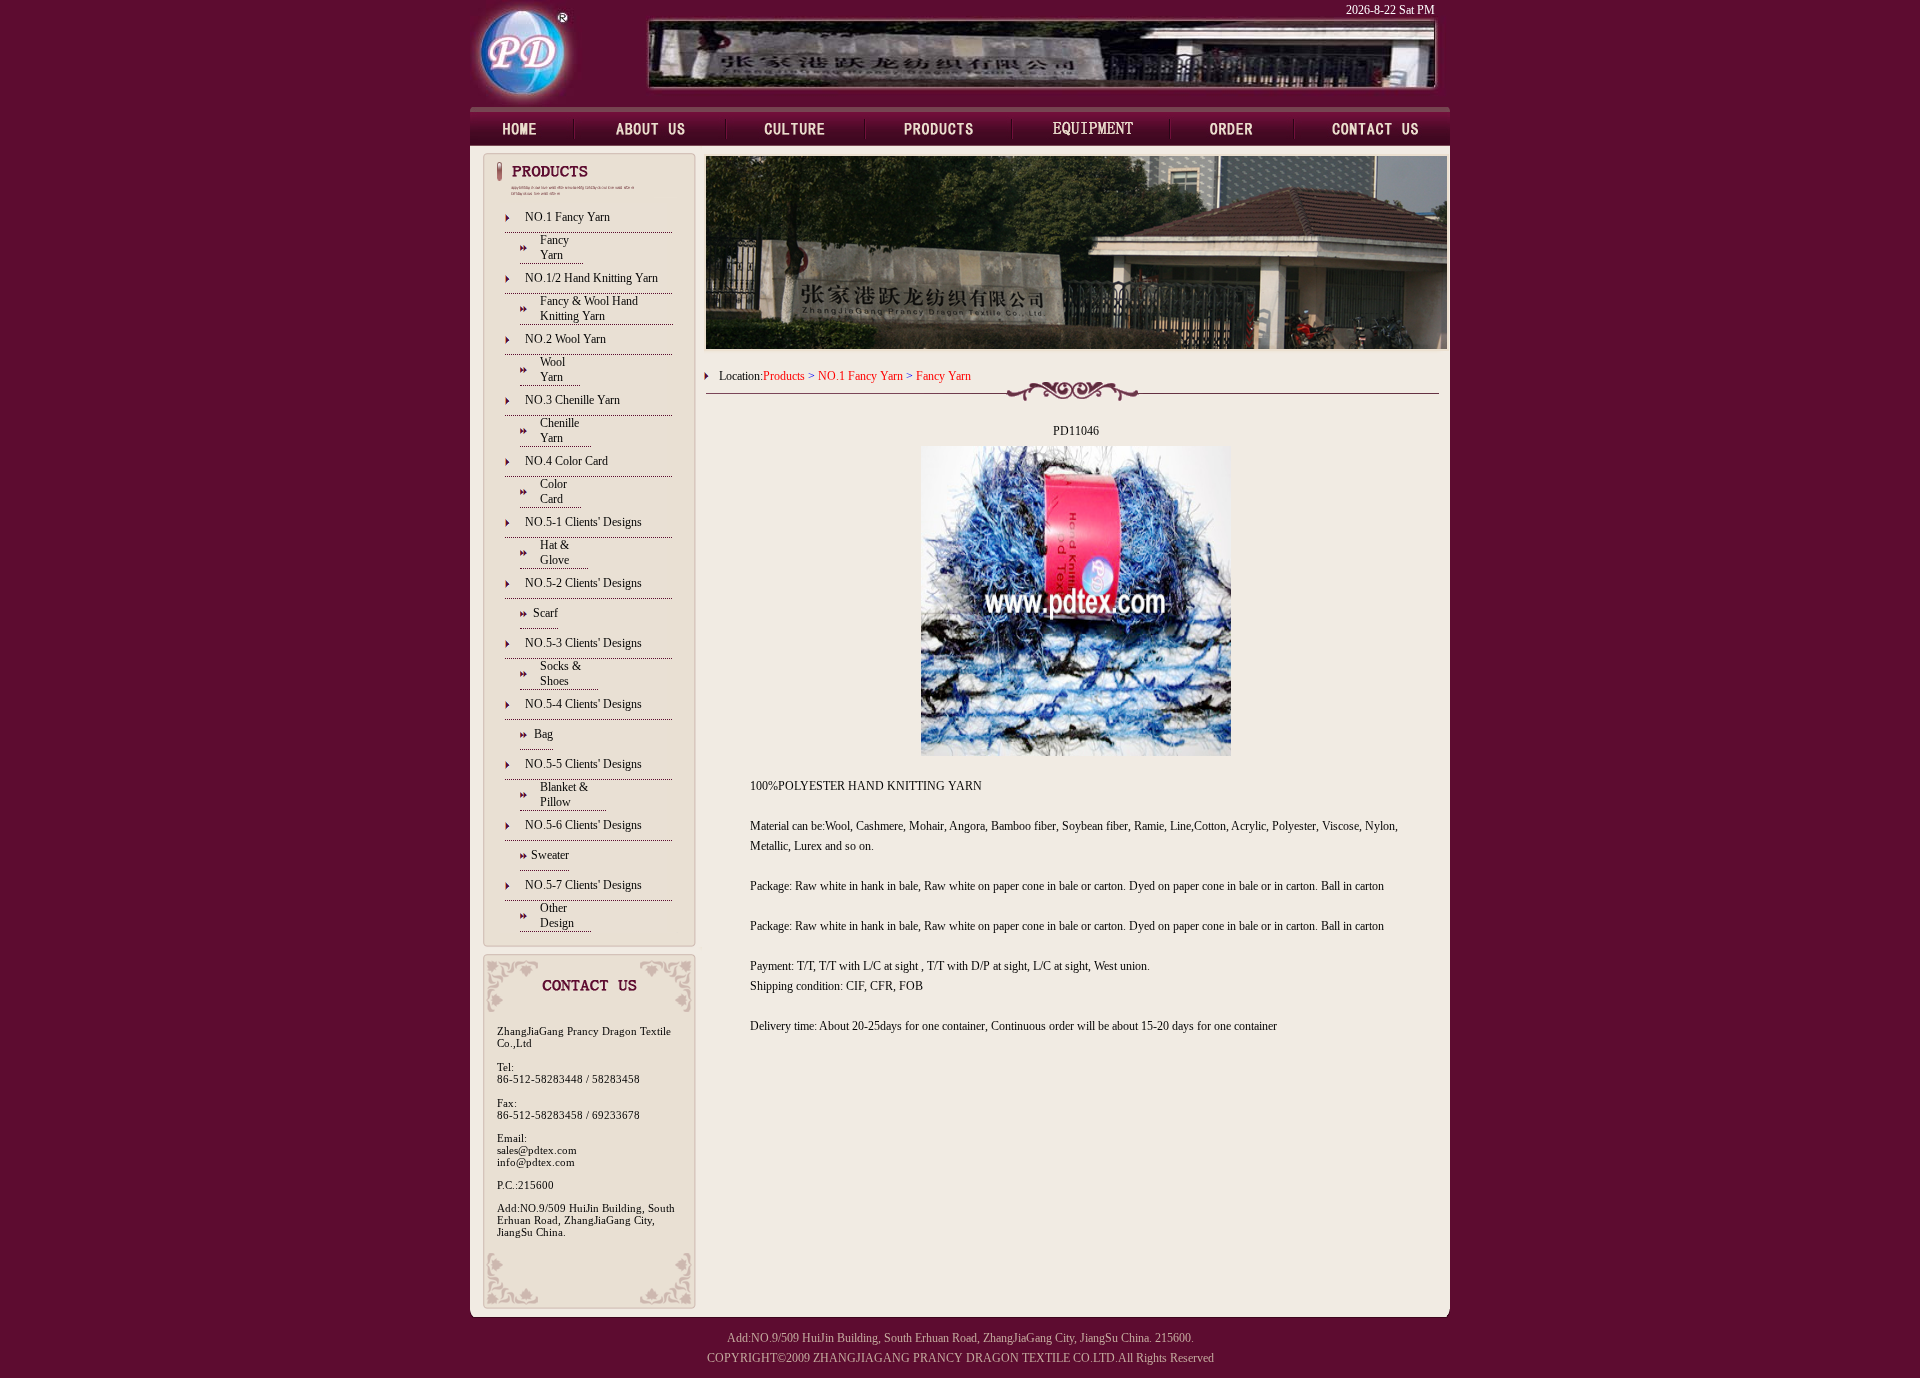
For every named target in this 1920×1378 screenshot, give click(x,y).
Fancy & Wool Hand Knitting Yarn (589, 308)
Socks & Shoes (560, 673)
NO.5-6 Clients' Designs (583, 825)
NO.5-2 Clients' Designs (583, 583)
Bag (543, 734)
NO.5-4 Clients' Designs (583, 704)
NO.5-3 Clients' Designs (583, 643)
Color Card (553, 491)
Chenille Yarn (559, 430)
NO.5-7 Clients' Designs (583, 885)
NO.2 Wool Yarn (565, 339)
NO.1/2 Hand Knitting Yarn (591, 278)
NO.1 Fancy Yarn (567, 217)
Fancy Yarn (554, 247)
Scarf (545, 613)
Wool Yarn (552, 369)
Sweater (550, 855)
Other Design (557, 915)
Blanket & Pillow (564, 794)
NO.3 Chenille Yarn (572, 400)
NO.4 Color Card (566, 461)
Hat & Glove (554, 552)
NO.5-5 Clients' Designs (583, 764)
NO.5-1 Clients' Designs (583, 522)
